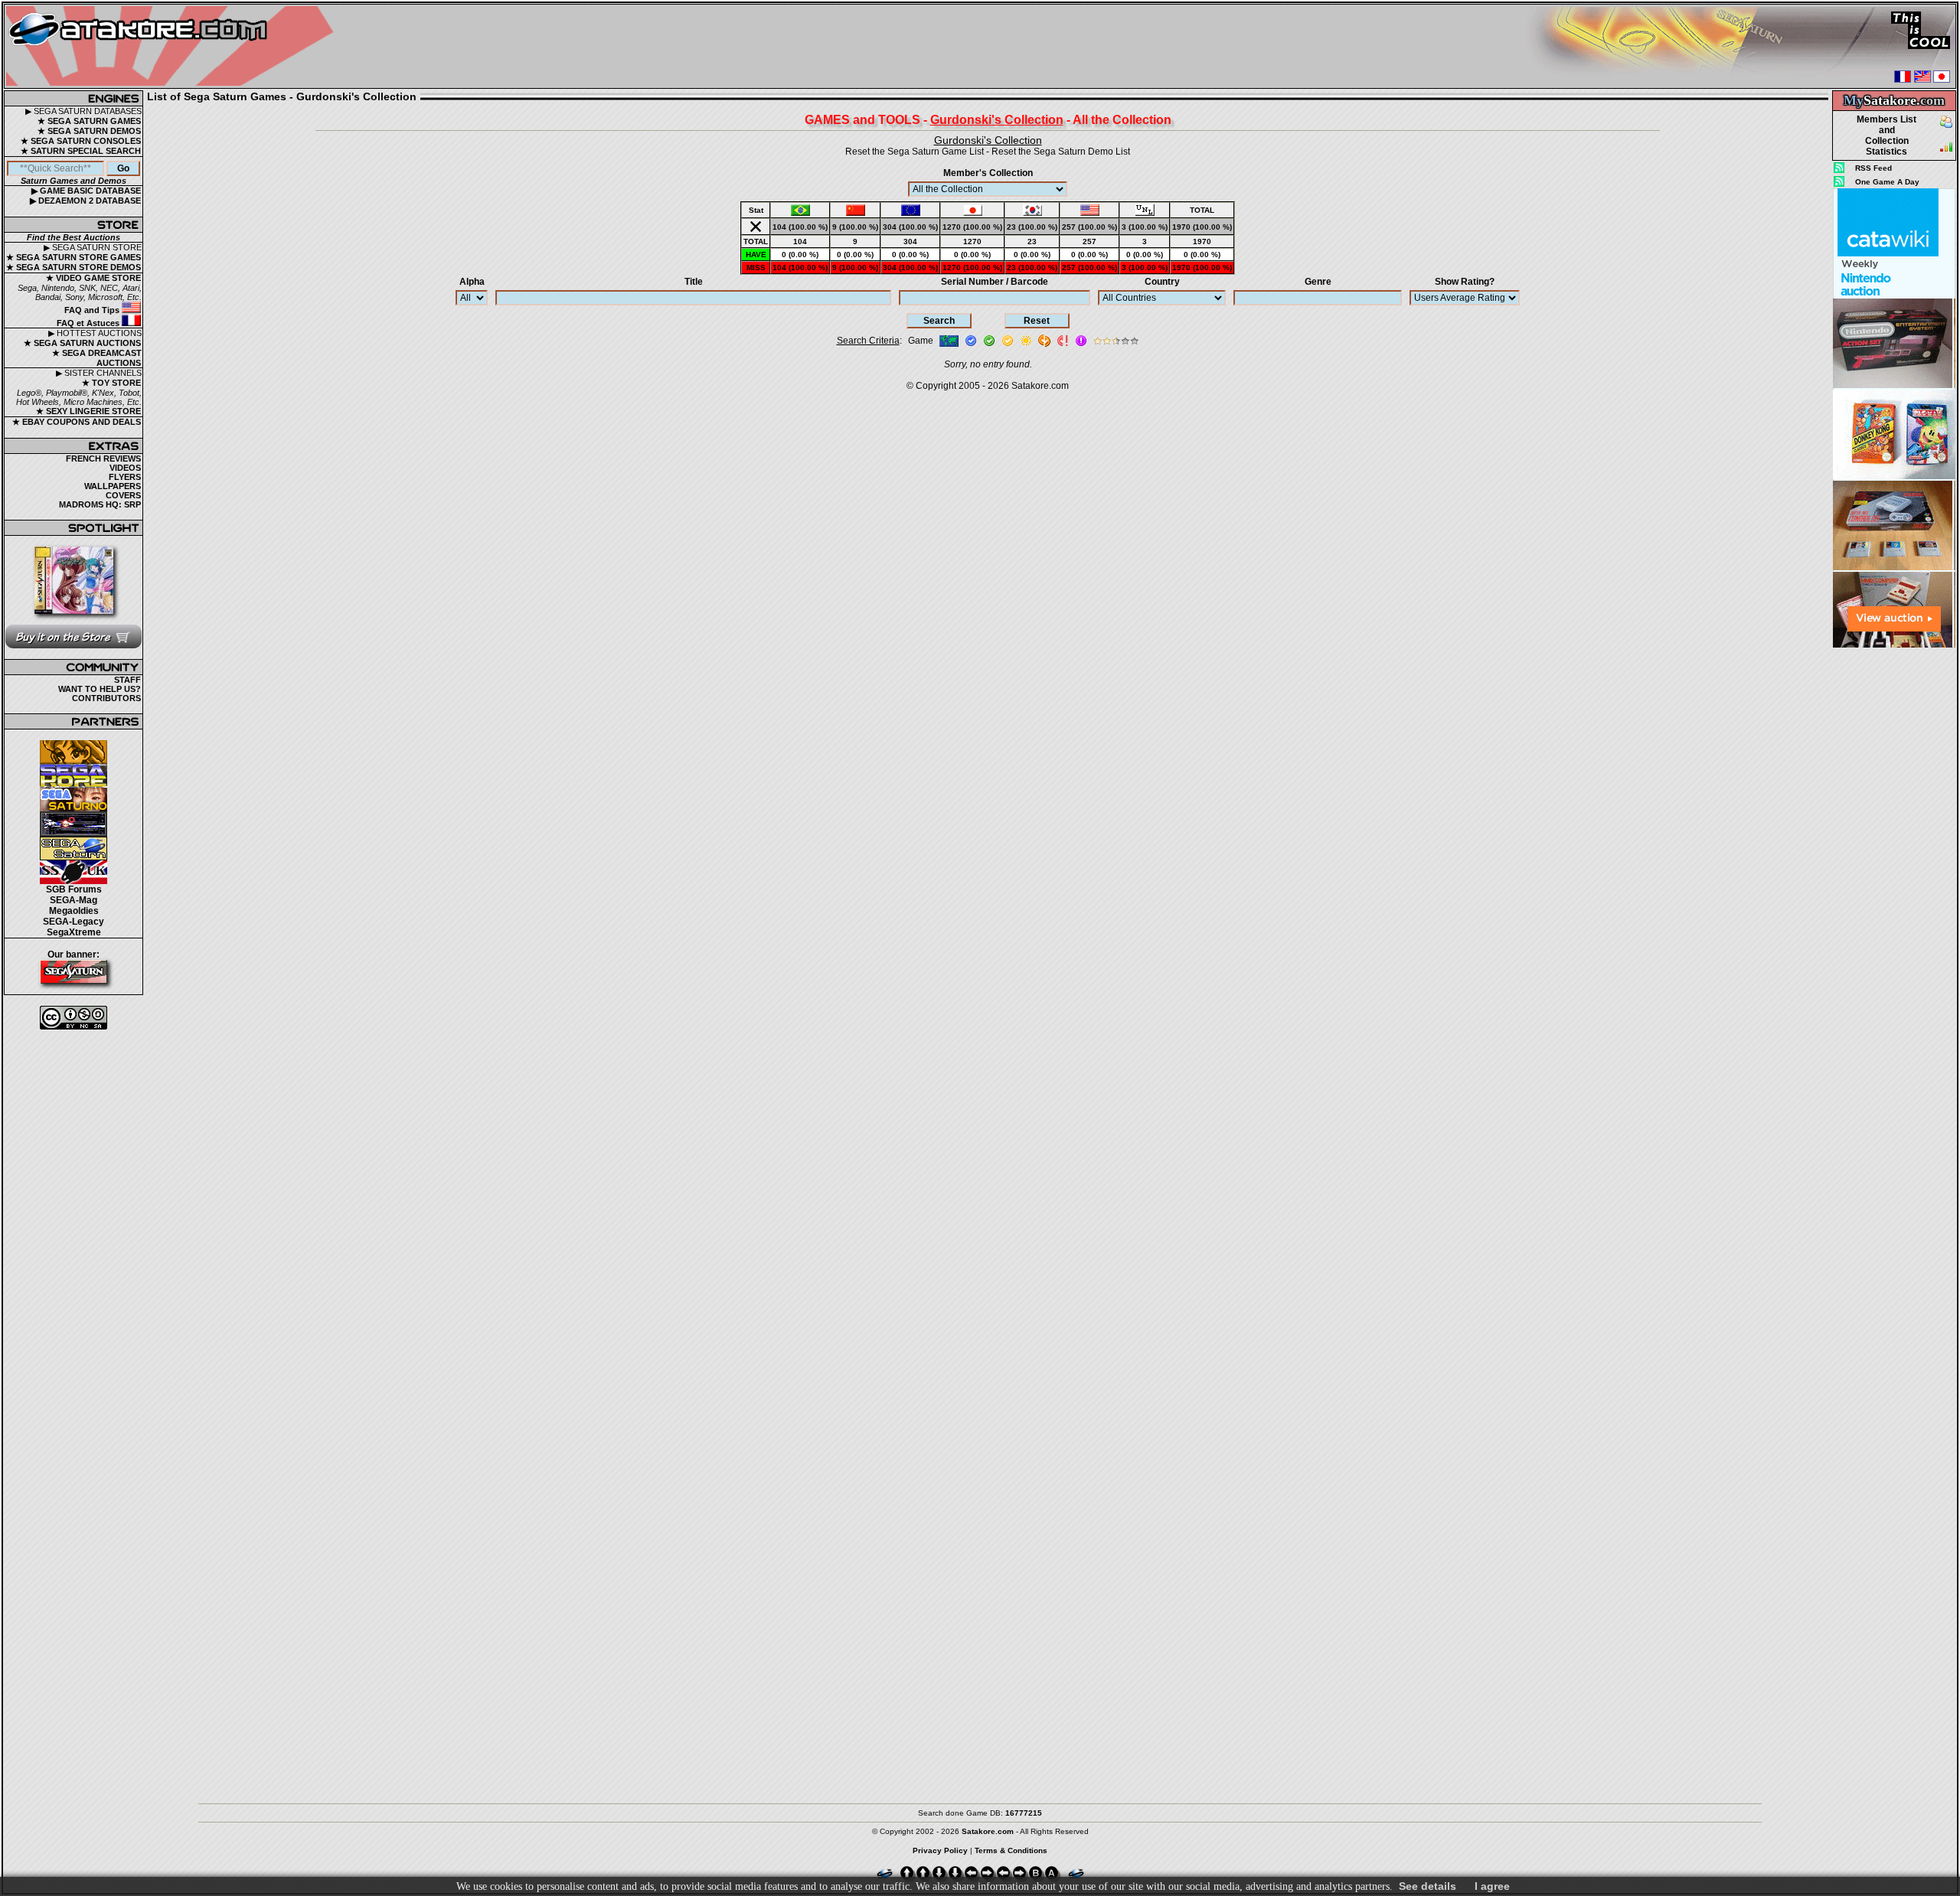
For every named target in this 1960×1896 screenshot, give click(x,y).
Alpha (472, 282)
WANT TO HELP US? (100, 689)
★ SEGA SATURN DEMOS (89, 131)
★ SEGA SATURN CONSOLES (81, 141)
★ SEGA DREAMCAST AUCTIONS (97, 358)
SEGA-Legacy (73, 922)
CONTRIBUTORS (106, 698)
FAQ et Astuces (89, 323)
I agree (1492, 1886)
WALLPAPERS (113, 486)
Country (1162, 282)
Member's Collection (988, 173)
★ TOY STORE (111, 383)
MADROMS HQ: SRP (100, 504)
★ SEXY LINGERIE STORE (88, 411)
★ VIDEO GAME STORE (93, 278)
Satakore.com (1040, 386)
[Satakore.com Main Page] (173, 46)
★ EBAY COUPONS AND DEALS (77, 422)
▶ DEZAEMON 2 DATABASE (85, 201)
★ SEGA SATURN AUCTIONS (82, 343)
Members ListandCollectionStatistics (1886, 135)
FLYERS (125, 477)
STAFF (127, 680)
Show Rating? (1465, 282)
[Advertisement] (1894, 879)
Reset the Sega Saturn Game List (915, 152)
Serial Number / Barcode (995, 282)
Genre (1318, 282)
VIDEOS (125, 468)
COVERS (123, 495)
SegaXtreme (74, 932)
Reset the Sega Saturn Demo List (1061, 152)
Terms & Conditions (1011, 1850)
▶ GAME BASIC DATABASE (86, 191)
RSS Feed (1873, 168)
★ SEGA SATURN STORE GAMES (73, 257)
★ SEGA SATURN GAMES (89, 121)
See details (1428, 1886)
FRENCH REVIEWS (103, 458)
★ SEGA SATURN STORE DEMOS (73, 267)
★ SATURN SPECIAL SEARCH (81, 151)
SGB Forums (74, 889)
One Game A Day (1887, 182)
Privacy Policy (940, 1850)
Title (694, 282)
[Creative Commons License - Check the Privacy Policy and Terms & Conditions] (73, 1018)
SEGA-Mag (73, 900)
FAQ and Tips (93, 310)
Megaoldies (74, 911)
